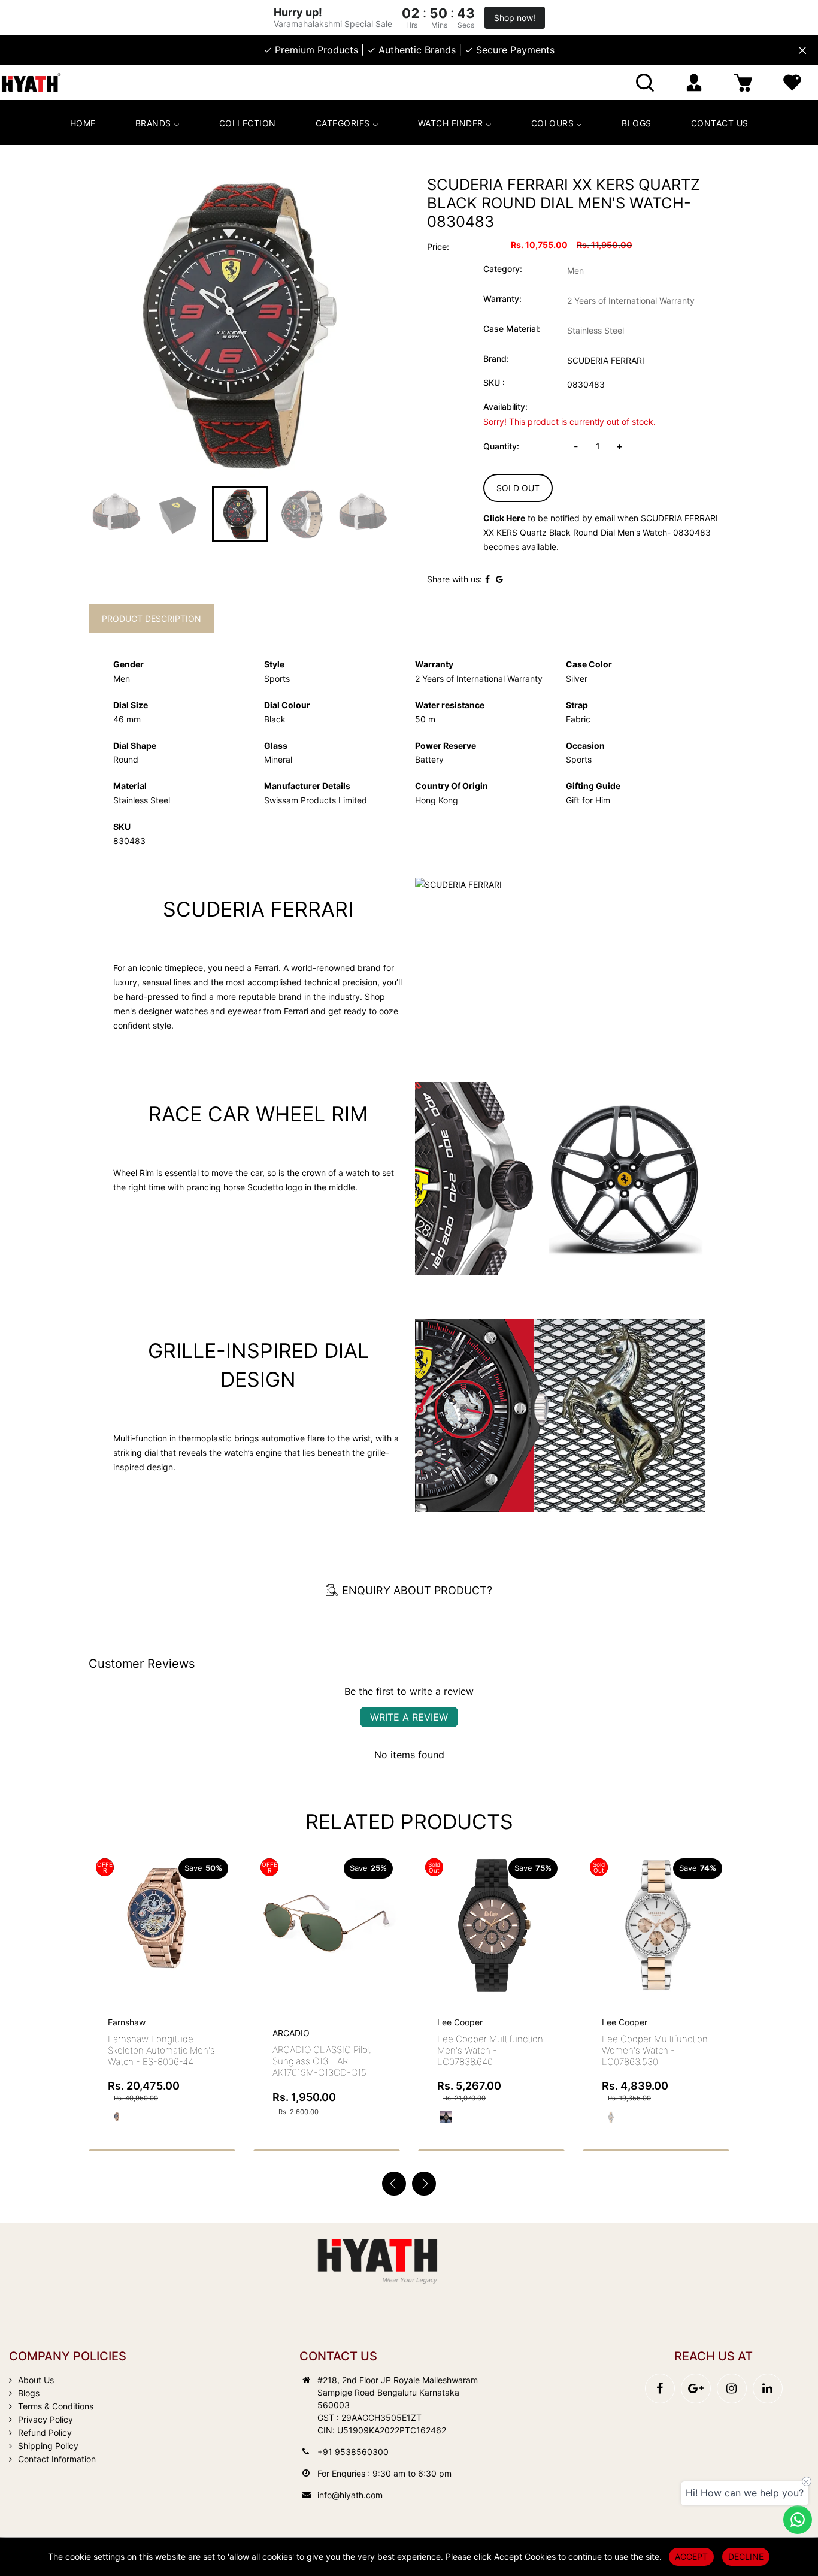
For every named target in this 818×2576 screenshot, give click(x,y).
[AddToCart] (222, 1900)
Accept (691, 2557)
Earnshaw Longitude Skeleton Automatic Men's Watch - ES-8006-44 (161, 2050)
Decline (746, 2557)
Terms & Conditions (56, 2406)
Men (575, 270)
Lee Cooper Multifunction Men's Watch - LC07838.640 (490, 2050)
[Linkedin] (768, 2388)
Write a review (409, 1717)
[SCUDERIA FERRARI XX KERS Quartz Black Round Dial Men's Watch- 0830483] (240, 326)
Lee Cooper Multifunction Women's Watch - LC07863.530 (655, 2050)
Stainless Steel (596, 330)
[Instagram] (732, 2388)
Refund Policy (45, 2433)
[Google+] (696, 2388)
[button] (424, 2184)
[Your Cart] (743, 82)
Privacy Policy (46, 2419)
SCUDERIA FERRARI (606, 360)
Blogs (29, 2393)
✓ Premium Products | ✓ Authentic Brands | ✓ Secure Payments (409, 50)
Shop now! (515, 18)
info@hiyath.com (350, 2495)
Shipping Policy (48, 2446)
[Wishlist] (792, 82)
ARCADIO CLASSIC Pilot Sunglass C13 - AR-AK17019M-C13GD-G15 (322, 2061)
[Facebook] (660, 2388)
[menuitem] (83, 123)
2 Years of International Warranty (631, 300)
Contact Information (57, 2459)
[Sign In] (694, 82)
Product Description (152, 619)
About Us (36, 2380)
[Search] (645, 82)
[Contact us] (798, 2520)
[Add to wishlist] (193, 1925)
